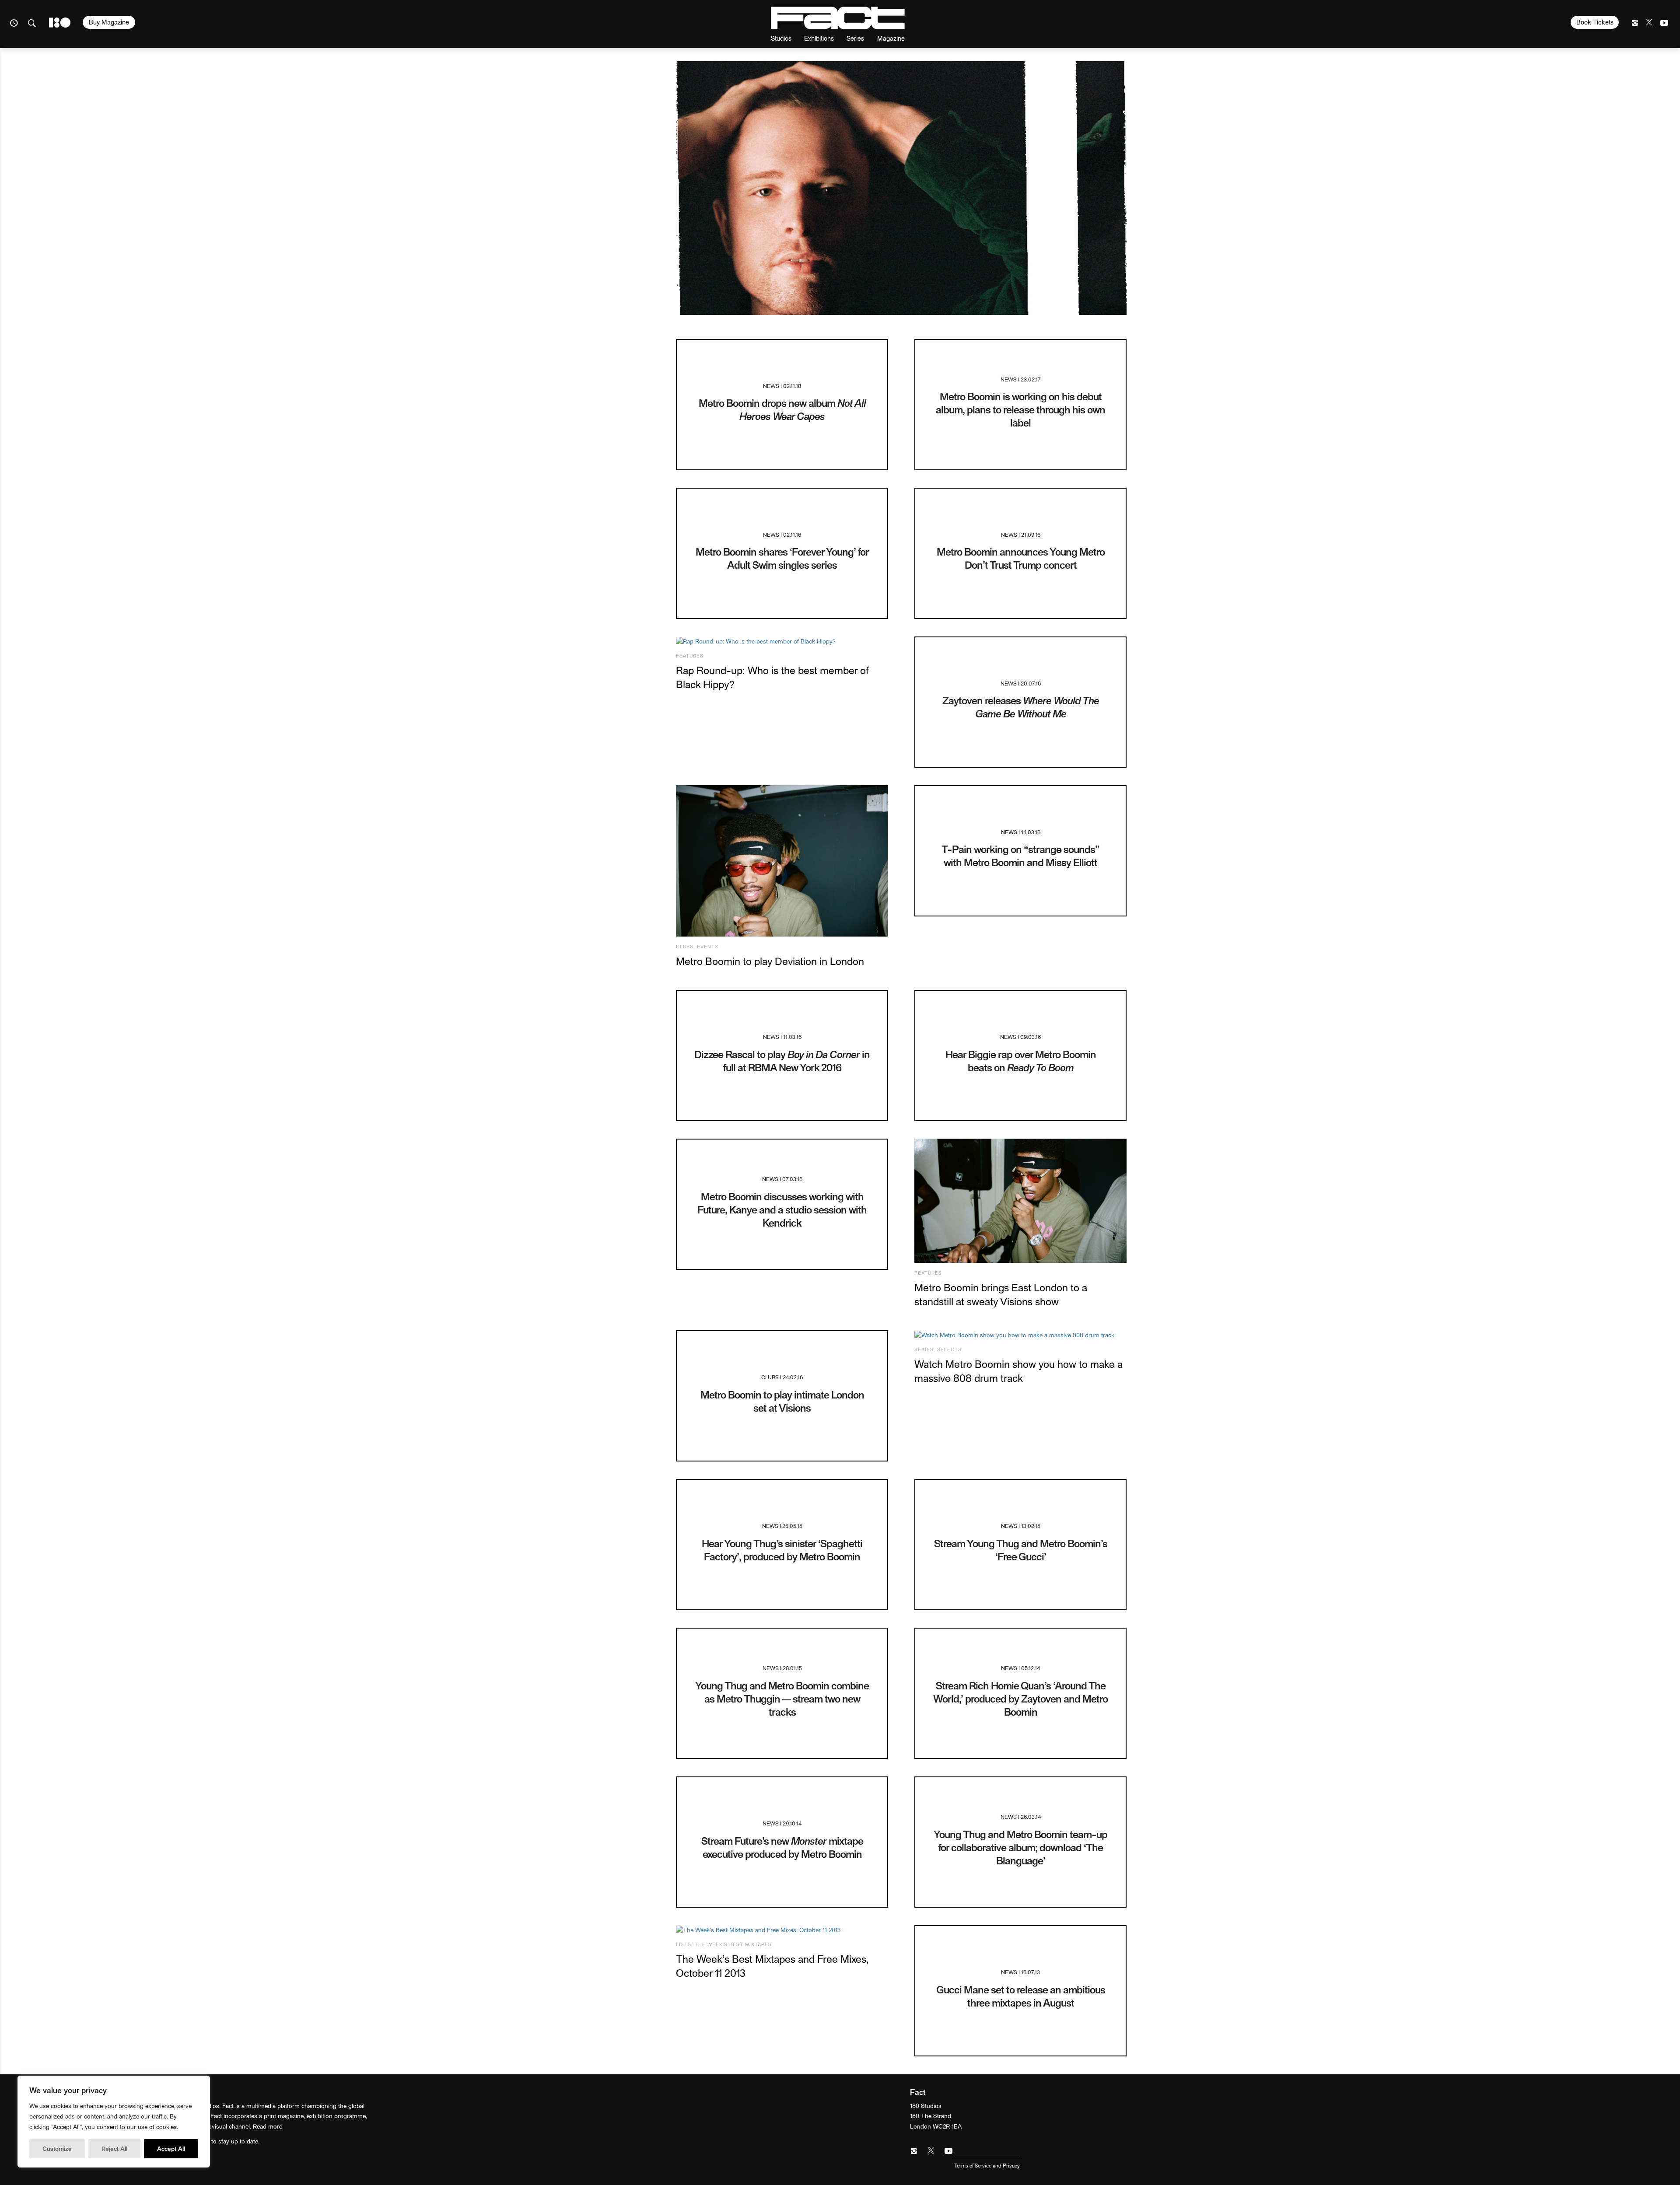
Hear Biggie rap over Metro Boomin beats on (1021, 1061)
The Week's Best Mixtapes (733, 1944)
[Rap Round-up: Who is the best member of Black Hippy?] (782, 641)
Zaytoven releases (1021, 707)
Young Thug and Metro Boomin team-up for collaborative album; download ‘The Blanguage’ (1020, 1847)
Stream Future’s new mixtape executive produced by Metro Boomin (782, 1847)
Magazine (891, 38)
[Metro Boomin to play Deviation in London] (782, 861)
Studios (781, 38)
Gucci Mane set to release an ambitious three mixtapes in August (1021, 1996)
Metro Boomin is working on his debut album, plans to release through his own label (1020, 409)
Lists (684, 1944)
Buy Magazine (109, 22)
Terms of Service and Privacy (987, 2165)
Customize (57, 2148)
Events (708, 946)
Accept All (171, 2148)
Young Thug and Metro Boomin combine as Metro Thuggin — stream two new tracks (782, 1698)
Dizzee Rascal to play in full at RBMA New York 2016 (782, 1061)
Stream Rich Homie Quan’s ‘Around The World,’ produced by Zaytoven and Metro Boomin (1020, 1698)
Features (690, 655)
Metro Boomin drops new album (782, 409)
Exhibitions (819, 38)
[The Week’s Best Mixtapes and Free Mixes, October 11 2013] (782, 1930)
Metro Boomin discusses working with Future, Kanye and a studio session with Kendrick (782, 1209)
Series (855, 38)
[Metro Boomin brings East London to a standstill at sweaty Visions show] (1020, 1201)
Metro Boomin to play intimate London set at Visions (782, 1401)
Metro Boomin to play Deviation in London (770, 961)
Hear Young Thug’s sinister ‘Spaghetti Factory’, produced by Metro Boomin (782, 1550)
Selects (949, 1349)
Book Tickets (1595, 22)
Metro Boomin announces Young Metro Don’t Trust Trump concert (1021, 558)
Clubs (685, 946)
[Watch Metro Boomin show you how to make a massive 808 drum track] (1020, 1335)
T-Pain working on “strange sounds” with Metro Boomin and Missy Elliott (1020, 855)
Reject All (114, 2148)
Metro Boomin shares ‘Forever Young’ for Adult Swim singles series (782, 558)
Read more (268, 2126)
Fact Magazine (838, 18)
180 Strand (60, 23)
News (771, 386)
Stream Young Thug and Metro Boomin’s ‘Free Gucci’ (1021, 1550)
